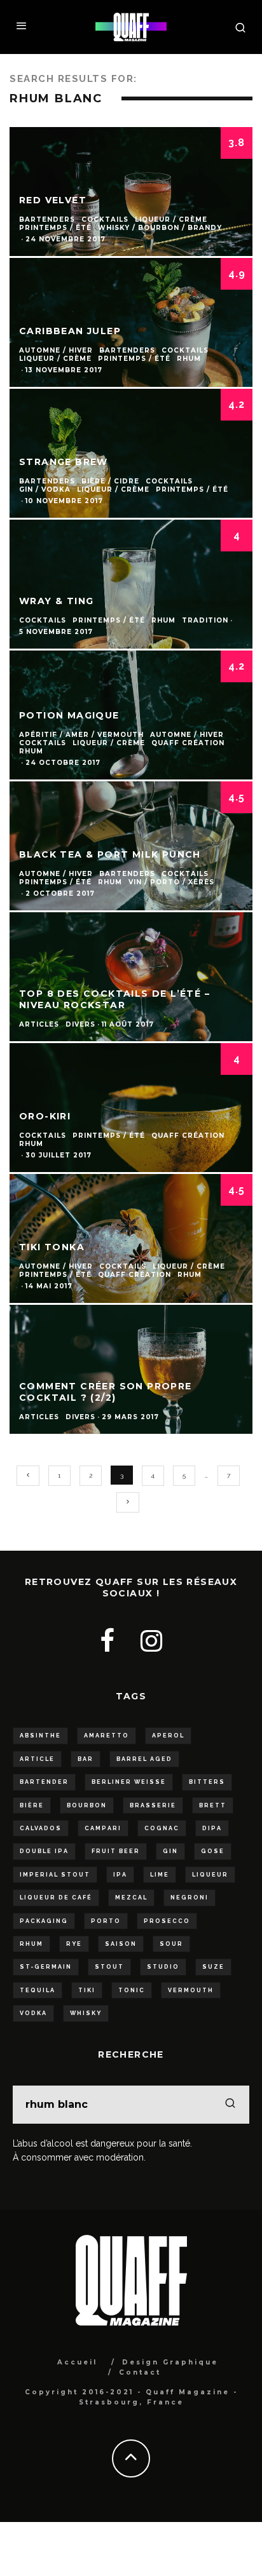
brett (213, 1805)
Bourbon (87, 1805)
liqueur (210, 1875)
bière (32, 1805)
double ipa (44, 1851)
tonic (132, 1990)
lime (160, 1875)
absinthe (40, 1736)
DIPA (212, 1828)
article (37, 1759)
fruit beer (116, 1851)
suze (213, 1967)
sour (171, 1944)
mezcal (131, 1898)
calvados (41, 1828)
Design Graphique (170, 2362)
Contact (140, 2372)
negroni (190, 1898)
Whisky (86, 2013)
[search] (230, 2105)
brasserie (153, 1805)
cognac (162, 1828)
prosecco (167, 1921)
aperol (168, 1736)
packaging (44, 1921)
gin (170, 1851)
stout (109, 1967)
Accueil (77, 2362)
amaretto (107, 1736)
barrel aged (144, 1759)
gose (213, 1851)
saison (121, 1944)
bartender (44, 1782)
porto (106, 1921)
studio (163, 1967)
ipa (120, 1875)
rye (74, 1944)
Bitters (207, 1782)
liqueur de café (56, 1898)
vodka (33, 2013)
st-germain (46, 1967)
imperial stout (55, 1875)
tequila (38, 1990)
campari (103, 1828)
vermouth (191, 1990)
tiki (87, 1990)
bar (86, 1759)
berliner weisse (129, 1782)
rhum (31, 1944)
